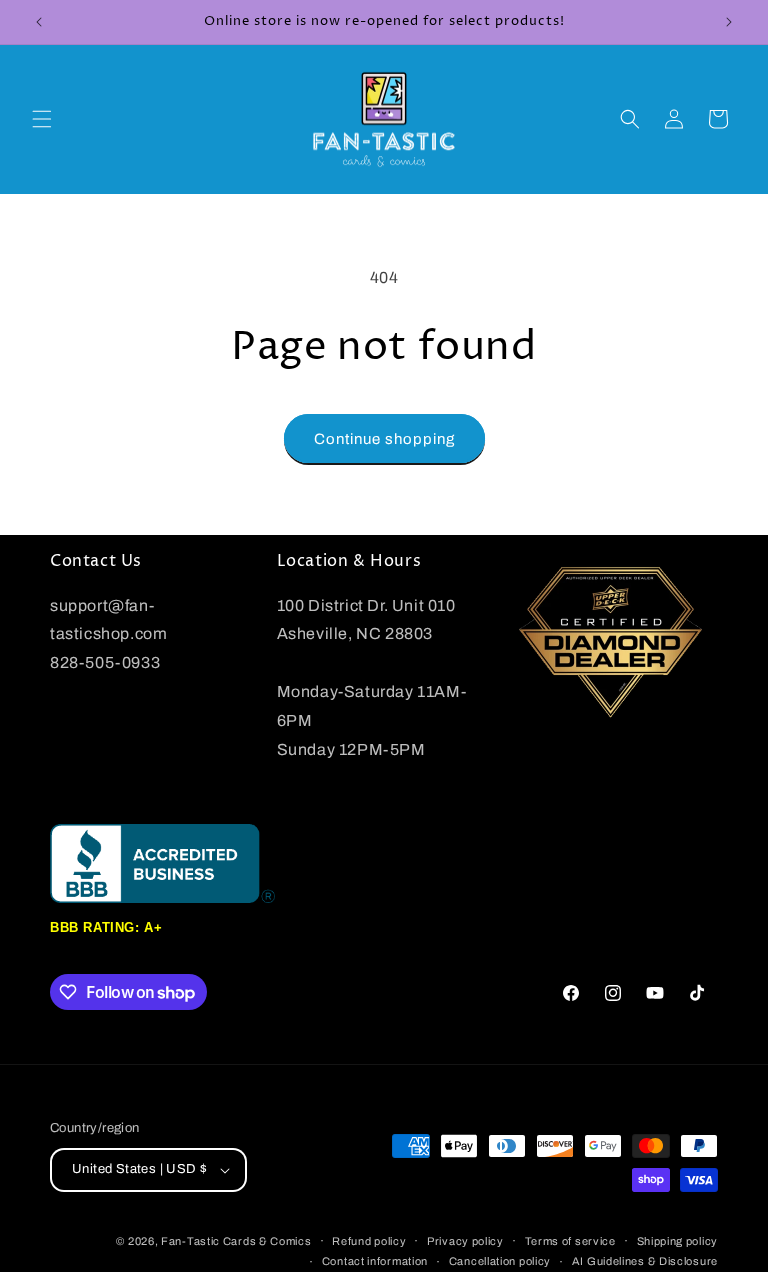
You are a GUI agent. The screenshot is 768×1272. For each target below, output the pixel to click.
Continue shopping (384, 439)
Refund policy (369, 1241)
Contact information (375, 1261)
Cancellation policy (500, 1261)
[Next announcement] (729, 22)
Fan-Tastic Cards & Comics (236, 1241)
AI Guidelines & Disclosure (645, 1261)
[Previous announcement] (39, 22)
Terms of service (570, 1241)
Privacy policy (465, 1241)
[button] (42, 119)
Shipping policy (678, 1241)
